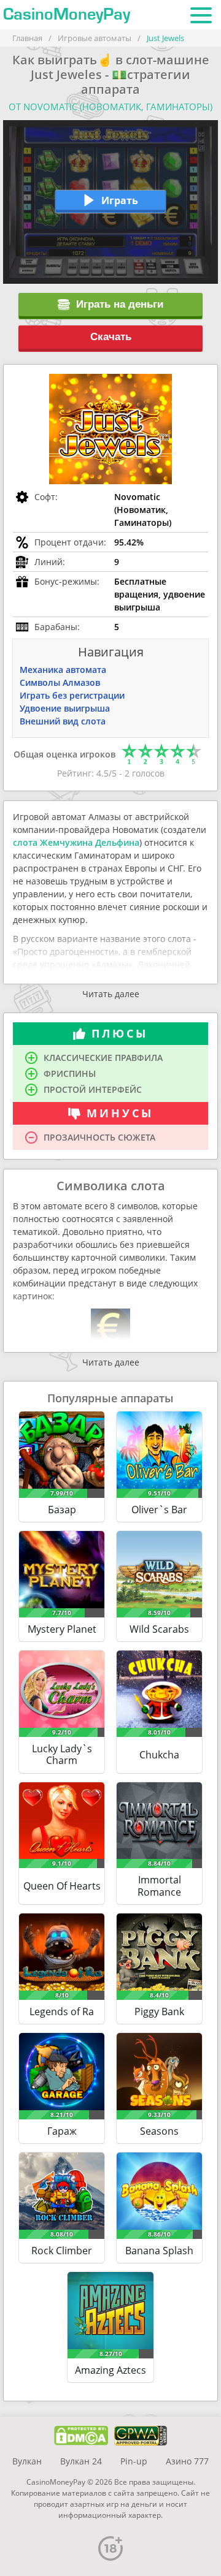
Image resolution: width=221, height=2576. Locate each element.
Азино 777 (187, 2461)
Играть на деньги (120, 304)
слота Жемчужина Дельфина (76, 842)
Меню (201, 15)
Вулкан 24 (81, 2461)
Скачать (111, 337)
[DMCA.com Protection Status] (81, 2436)
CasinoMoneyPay (67, 15)
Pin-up (134, 2461)
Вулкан (27, 2461)
